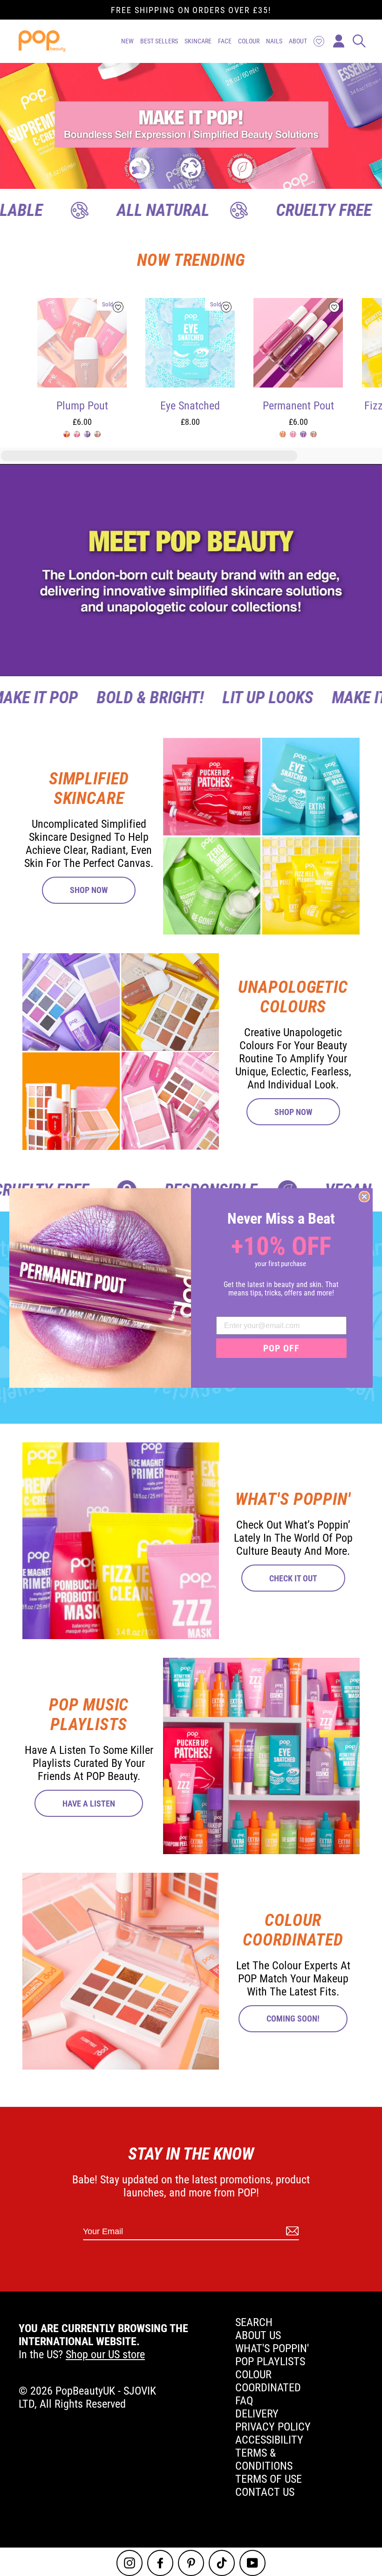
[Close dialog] (364, 1197)
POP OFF (281, 1348)
